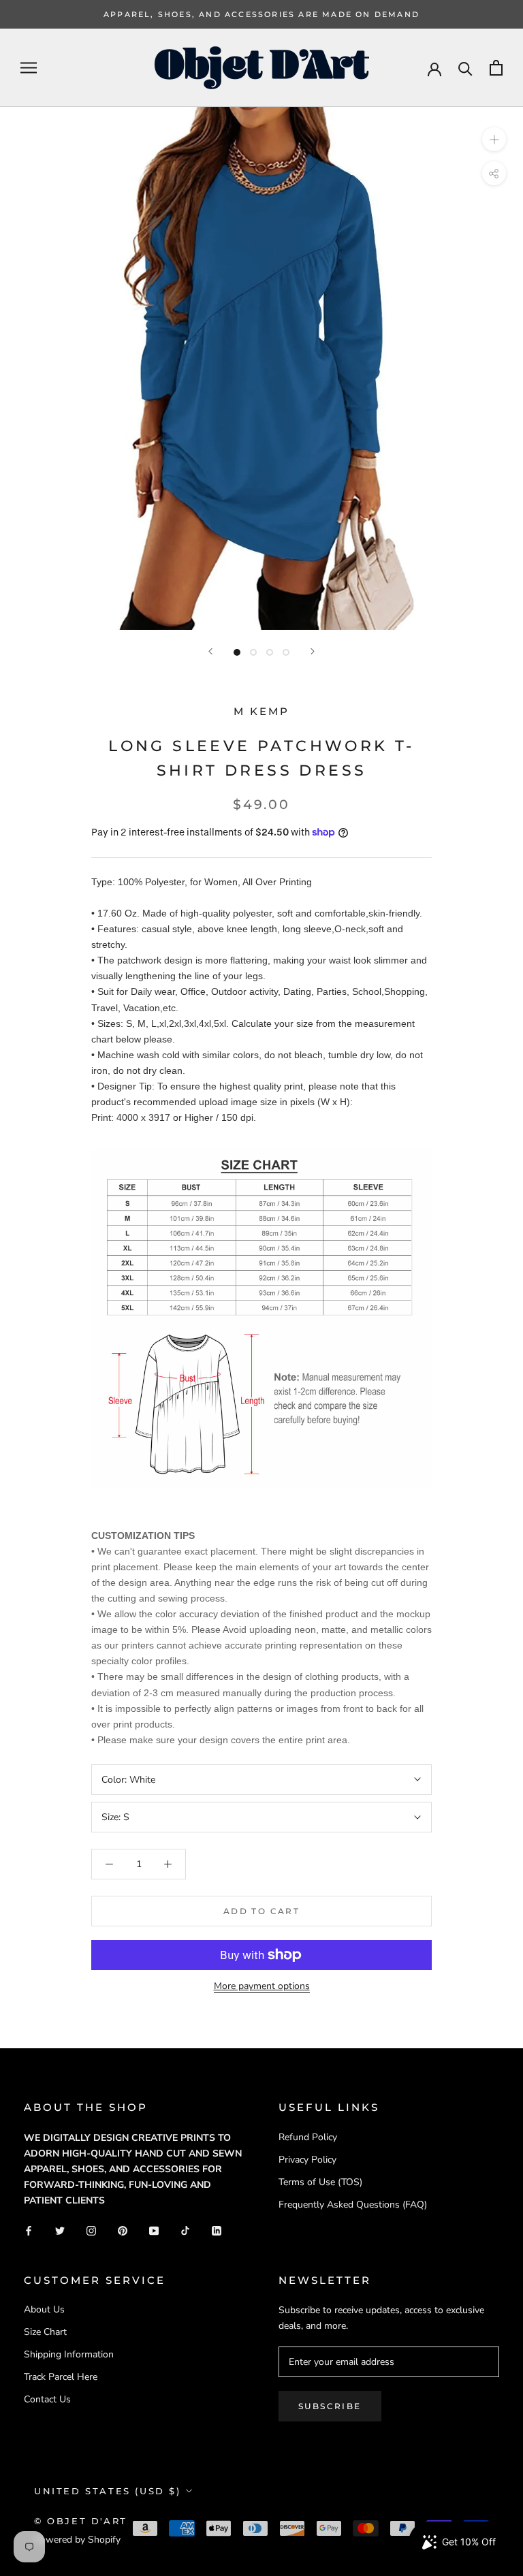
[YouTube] (154, 2230)
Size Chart (45, 2332)
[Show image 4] (286, 652)
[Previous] (210, 651)
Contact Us (47, 2399)
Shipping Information (69, 2354)
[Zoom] (494, 139)
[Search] (465, 68)
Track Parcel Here (61, 2377)
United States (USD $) (108, 2491)
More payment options (262, 1986)
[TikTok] (185, 2230)
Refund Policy (308, 2137)
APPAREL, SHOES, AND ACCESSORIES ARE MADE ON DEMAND (261, 14)
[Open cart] (496, 68)
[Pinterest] (123, 2230)
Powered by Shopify (77, 2540)
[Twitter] (60, 2230)
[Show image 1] (237, 652)
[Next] (313, 651)
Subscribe (330, 2406)
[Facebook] (29, 2230)
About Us (44, 2309)
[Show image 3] (270, 652)
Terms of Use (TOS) (320, 2182)
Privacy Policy (307, 2160)
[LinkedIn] (217, 2230)
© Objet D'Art (81, 2521)
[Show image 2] (253, 652)
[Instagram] (91, 2230)
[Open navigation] (29, 68)
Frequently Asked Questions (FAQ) (353, 2205)
